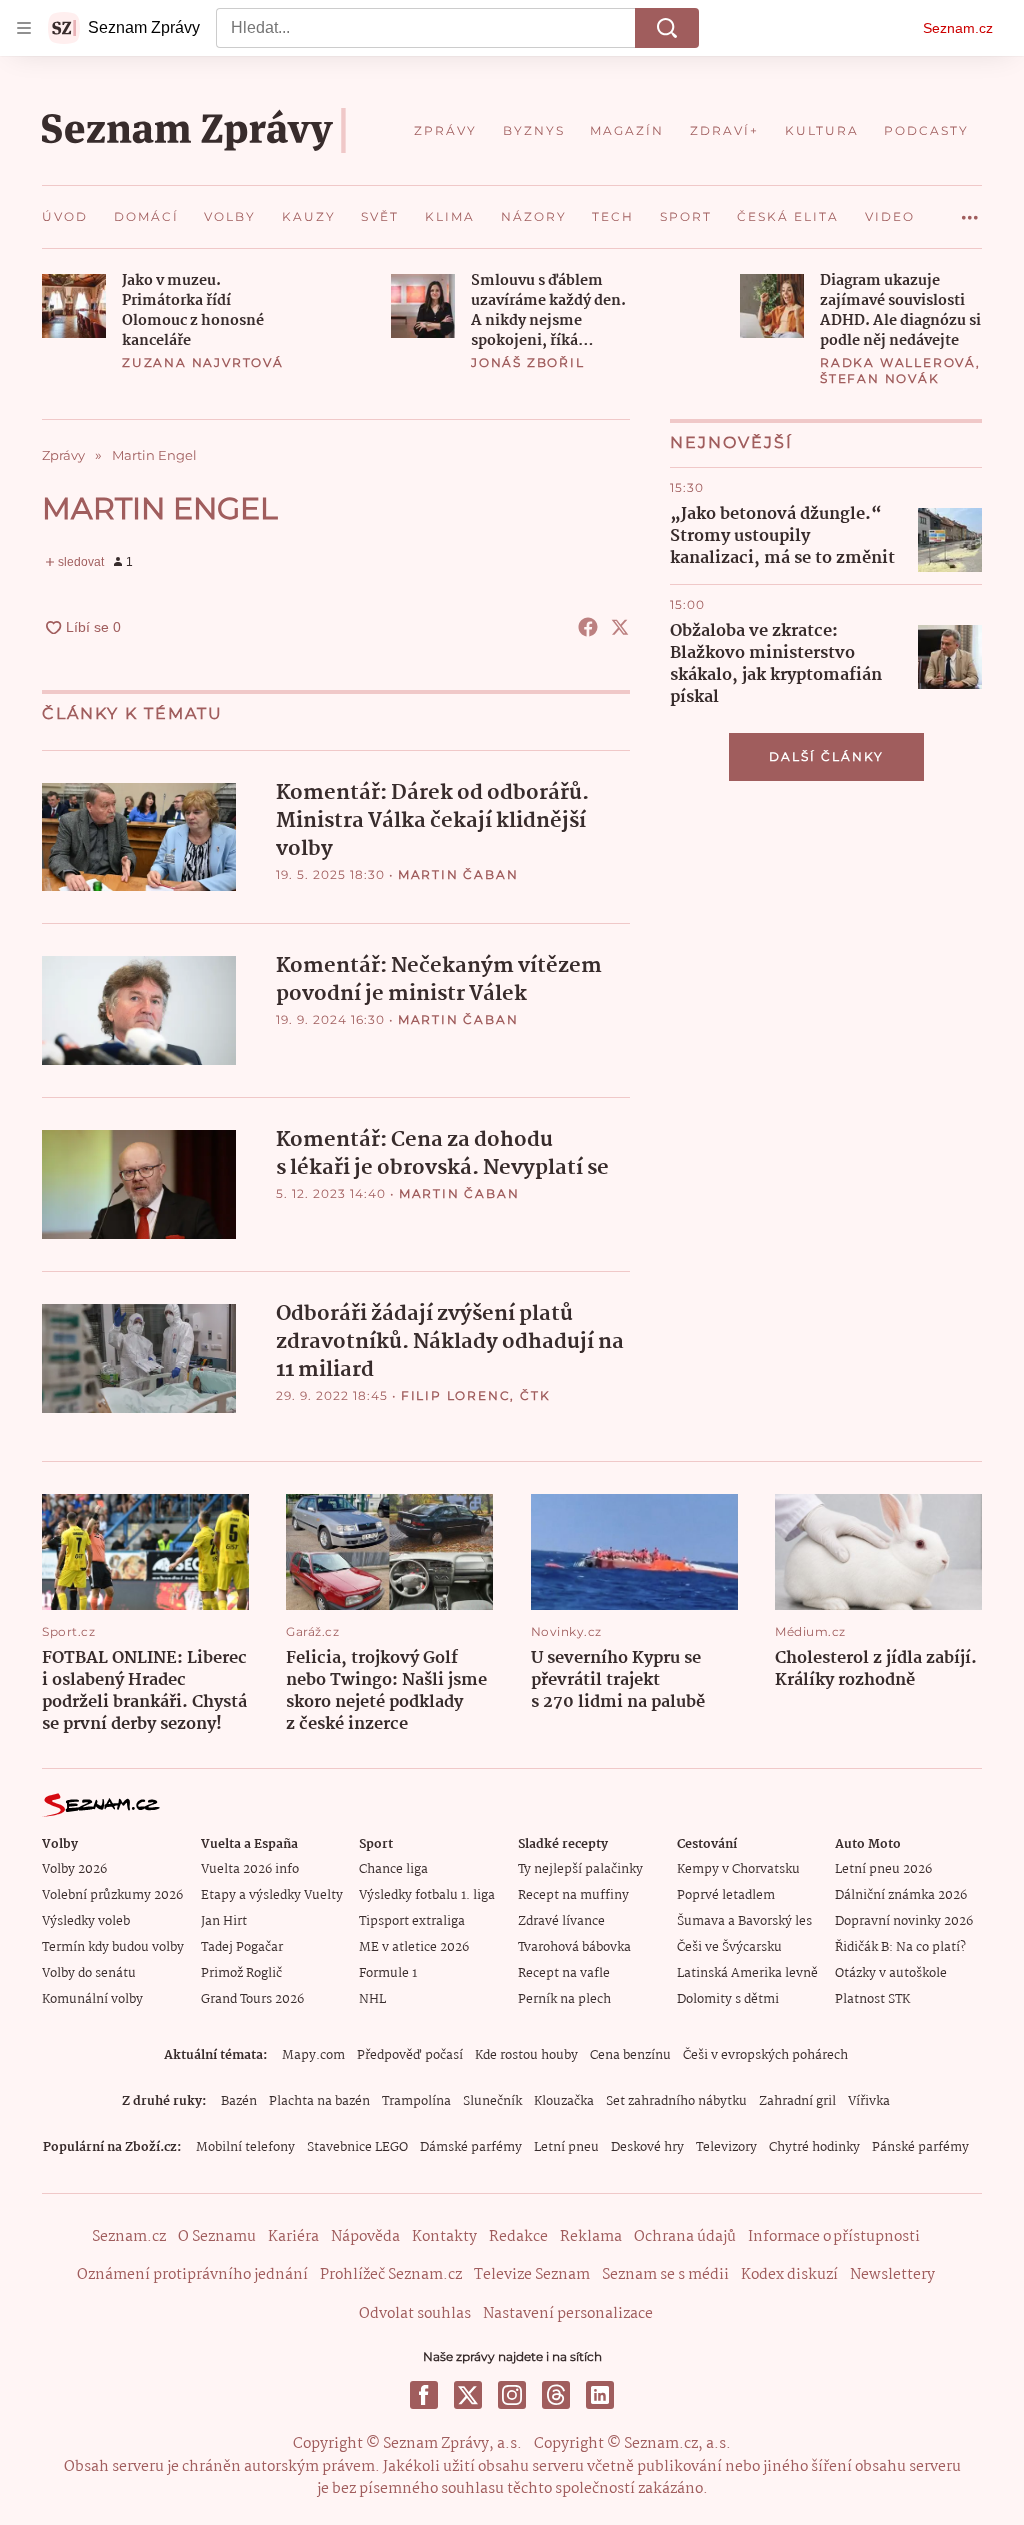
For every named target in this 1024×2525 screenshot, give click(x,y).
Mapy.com (313, 2055)
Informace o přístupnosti (834, 2237)
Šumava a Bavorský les (744, 1921)
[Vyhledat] (667, 28)
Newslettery (892, 2275)
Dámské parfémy (471, 2147)
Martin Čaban (458, 874)
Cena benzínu (630, 2055)
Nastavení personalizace (568, 2314)
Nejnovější (731, 442)
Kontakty (444, 2237)
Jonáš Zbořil (528, 362)
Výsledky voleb (86, 1921)
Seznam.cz (958, 28)
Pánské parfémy (920, 2147)
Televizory (726, 2147)
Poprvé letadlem (726, 1895)
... (970, 210)
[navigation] (24, 28)
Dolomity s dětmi (728, 1999)
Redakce (518, 2237)
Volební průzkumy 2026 (112, 1895)
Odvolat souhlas (415, 2314)
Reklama (591, 2237)
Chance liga (393, 1869)
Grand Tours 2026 (252, 1999)
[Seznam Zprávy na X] (468, 2395)
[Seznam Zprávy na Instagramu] (512, 2395)
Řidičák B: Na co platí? (900, 1947)
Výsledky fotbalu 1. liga (427, 1895)
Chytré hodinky (814, 2147)
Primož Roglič (241, 1973)
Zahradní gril (797, 2101)
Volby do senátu (89, 1973)
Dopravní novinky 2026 (904, 1921)
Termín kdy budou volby (113, 1947)
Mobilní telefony (245, 2147)
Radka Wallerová (898, 362)
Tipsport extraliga (412, 1921)
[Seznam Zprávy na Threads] (556, 2395)
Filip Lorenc (456, 1395)
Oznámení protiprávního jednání (192, 2275)
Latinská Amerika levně (747, 1973)
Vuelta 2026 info (250, 1869)
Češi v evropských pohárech (765, 2055)
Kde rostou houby (526, 2055)
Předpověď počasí (410, 2055)
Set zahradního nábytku (676, 2101)
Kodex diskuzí (789, 2275)
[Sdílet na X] (620, 627)
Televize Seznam (532, 2275)
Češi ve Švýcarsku (729, 1947)
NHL (372, 1999)
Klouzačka (564, 2101)
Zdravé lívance (561, 1921)
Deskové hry (647, 2147)
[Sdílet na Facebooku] (588, 627)
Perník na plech (564, 1999)
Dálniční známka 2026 (901, 1895)
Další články (826, 756)
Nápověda (365, 2237)
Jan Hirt (224, 1921)
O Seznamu (217, 2237)
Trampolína (416, 2101)
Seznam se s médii (665, 2275)
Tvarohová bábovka (574, 1947)
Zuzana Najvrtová (203, 362)
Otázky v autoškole (891, 1973)
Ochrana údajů (685, 2237)
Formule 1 (388, 1973)
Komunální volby (92, 1999)
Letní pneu (566, 2147)
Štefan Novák (880, 378)
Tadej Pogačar (242, 1947)
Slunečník (492, 2101)
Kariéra (293, 2237)
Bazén (239, 2101)
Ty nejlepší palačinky (580, 1869)
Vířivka (869, 2101)
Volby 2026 (74, 1869)
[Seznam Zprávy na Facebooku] (424, 2395)
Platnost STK (872, 1999)
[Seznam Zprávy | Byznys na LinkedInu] (600, 2395)
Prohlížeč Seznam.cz (391, 2275)
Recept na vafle (564, 1973)
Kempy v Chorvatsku (738, 1869)
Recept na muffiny (573, 1895)
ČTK (535, 1395)
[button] (74, 306)
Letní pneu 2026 (883, 1869)
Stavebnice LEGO (357, 2147)
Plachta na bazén (319, 2101)
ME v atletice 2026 (414, 1947)
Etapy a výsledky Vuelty (272, 1895)
